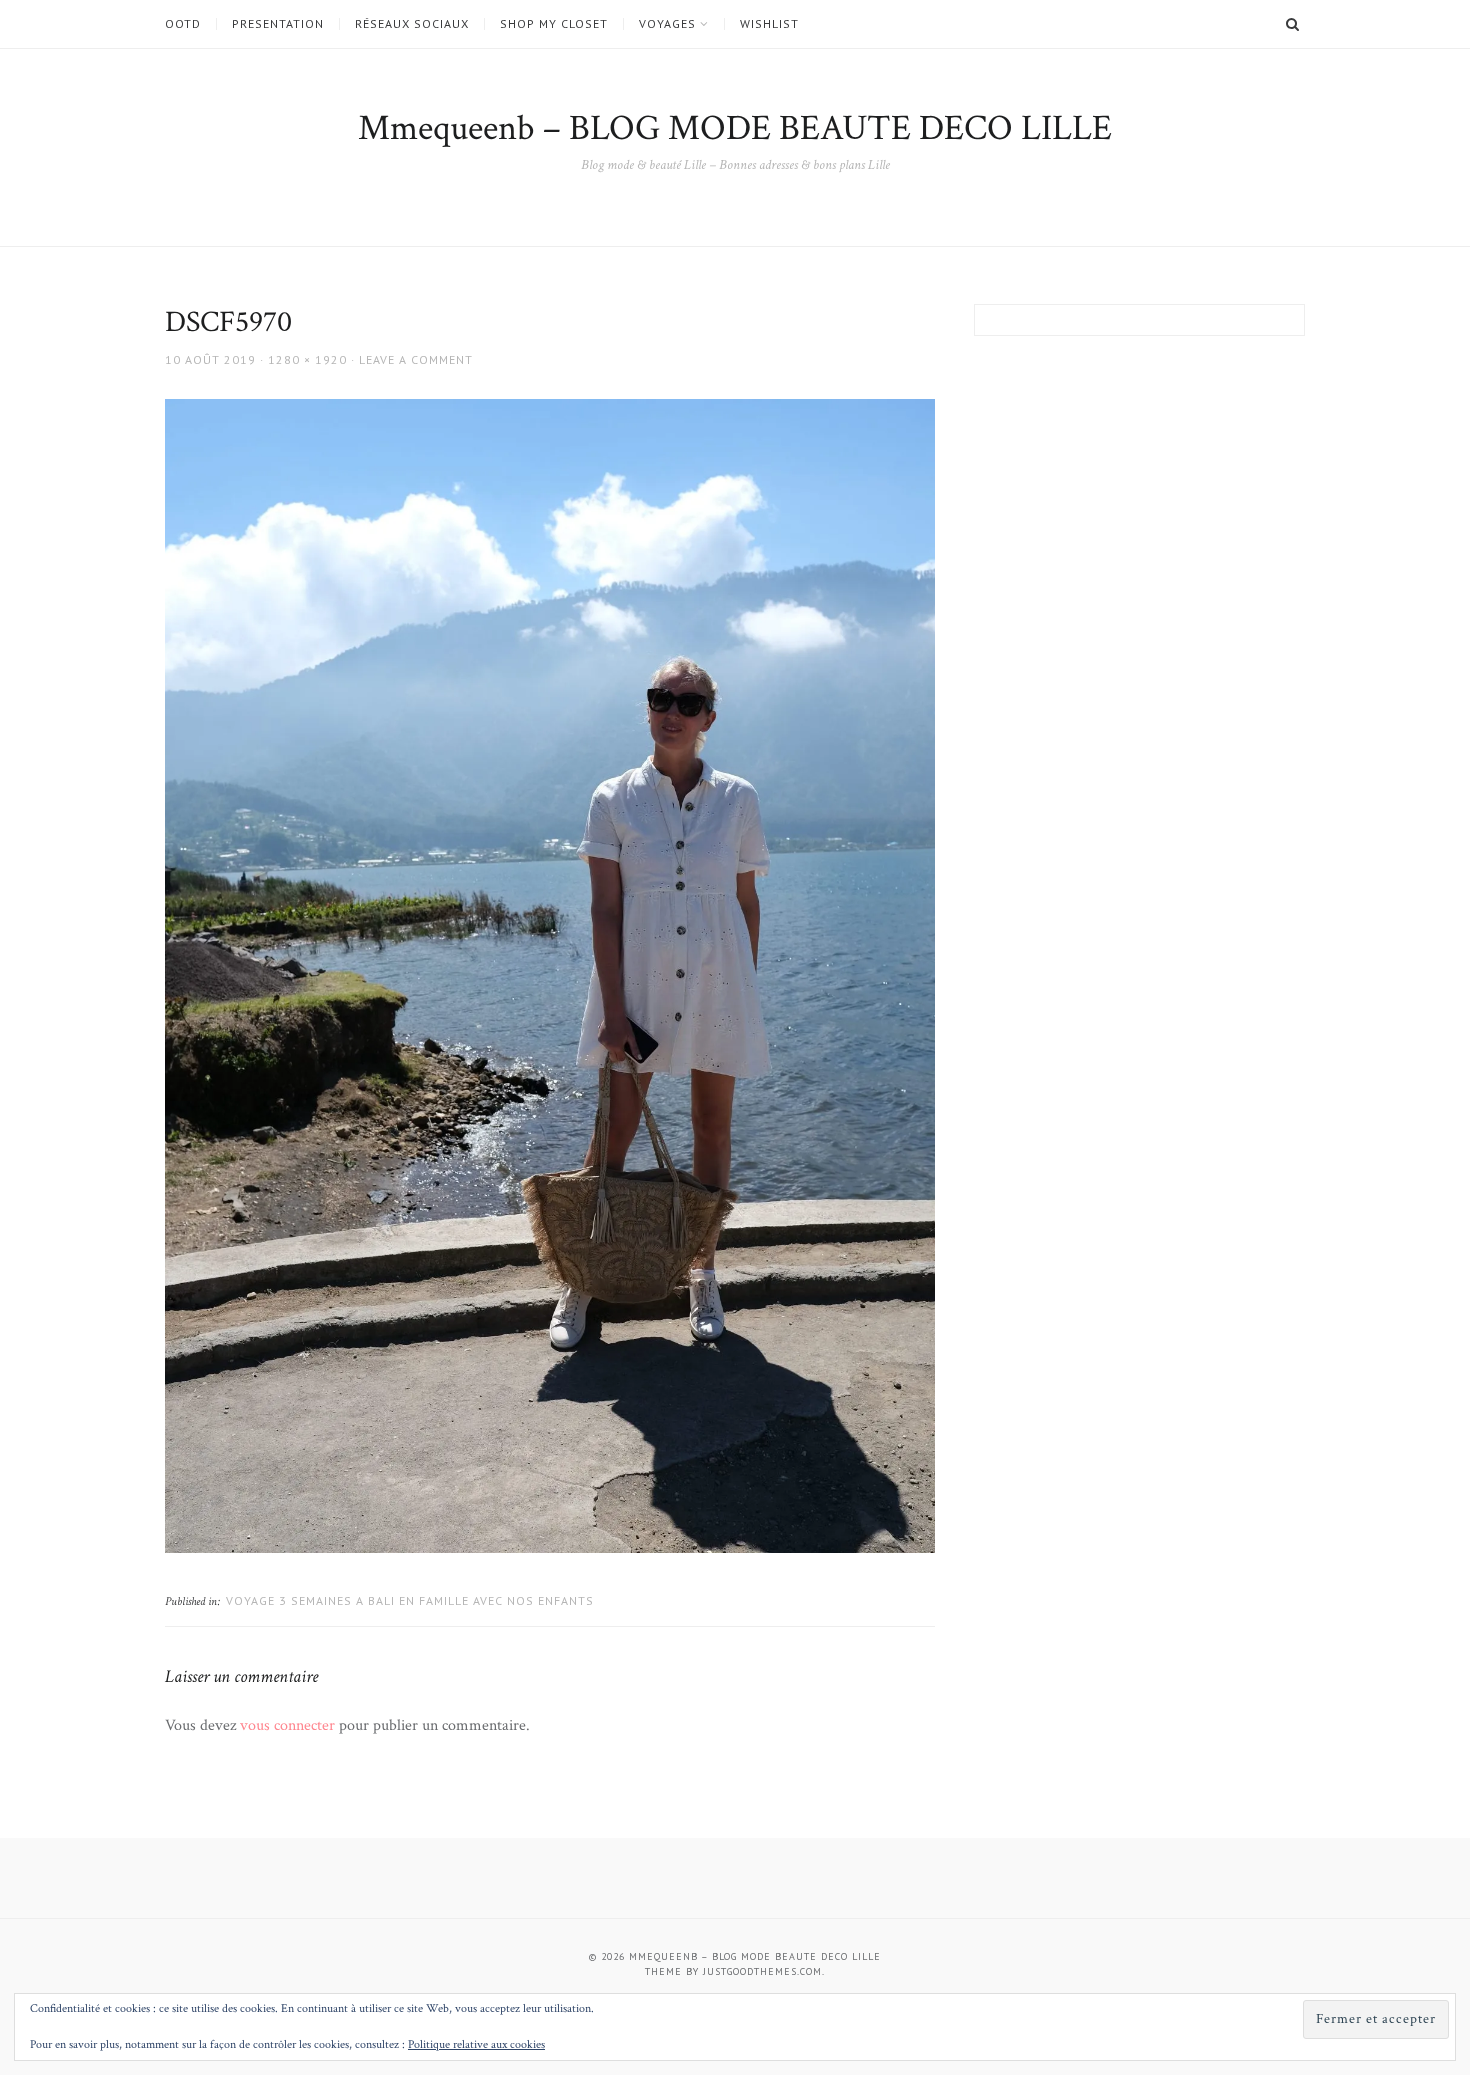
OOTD (183, 24)
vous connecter (287, 1725)
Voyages (667, 24)
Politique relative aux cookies (476, 2044)
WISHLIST (769, 24)
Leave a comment (416, 359)
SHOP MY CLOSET (554, 24)
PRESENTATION (278, 24)
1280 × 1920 (307, 359)
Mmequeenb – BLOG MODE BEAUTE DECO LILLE (735, 128)
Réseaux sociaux (412, 24)
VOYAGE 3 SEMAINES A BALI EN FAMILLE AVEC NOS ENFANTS (410, 1600)
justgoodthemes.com (762, 1971)
